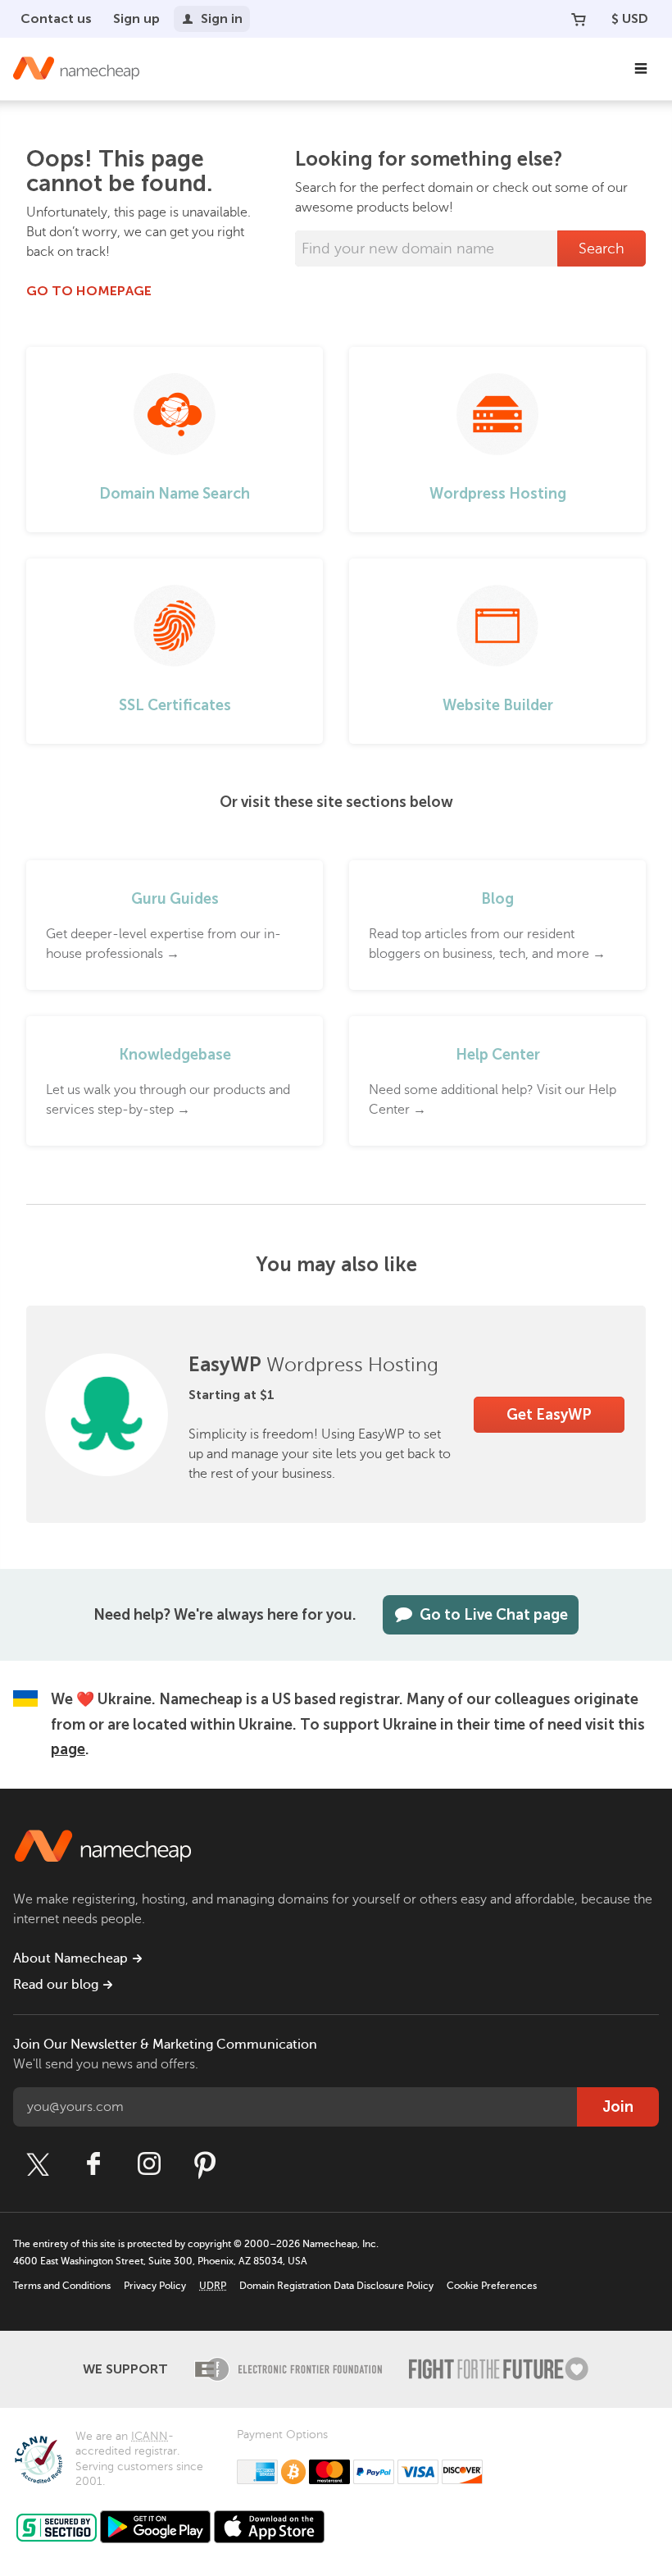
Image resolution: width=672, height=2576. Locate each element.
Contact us (56, 18)
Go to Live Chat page (494, 1615)
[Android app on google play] (155, 2527)
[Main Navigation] (641, 69)
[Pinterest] (205, 2164)
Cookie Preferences (492, 2286)
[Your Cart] (579, 19)
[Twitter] (38, 2164)
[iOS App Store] (269, 2527)
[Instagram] (149, 2164)
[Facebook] (93, 2164)
